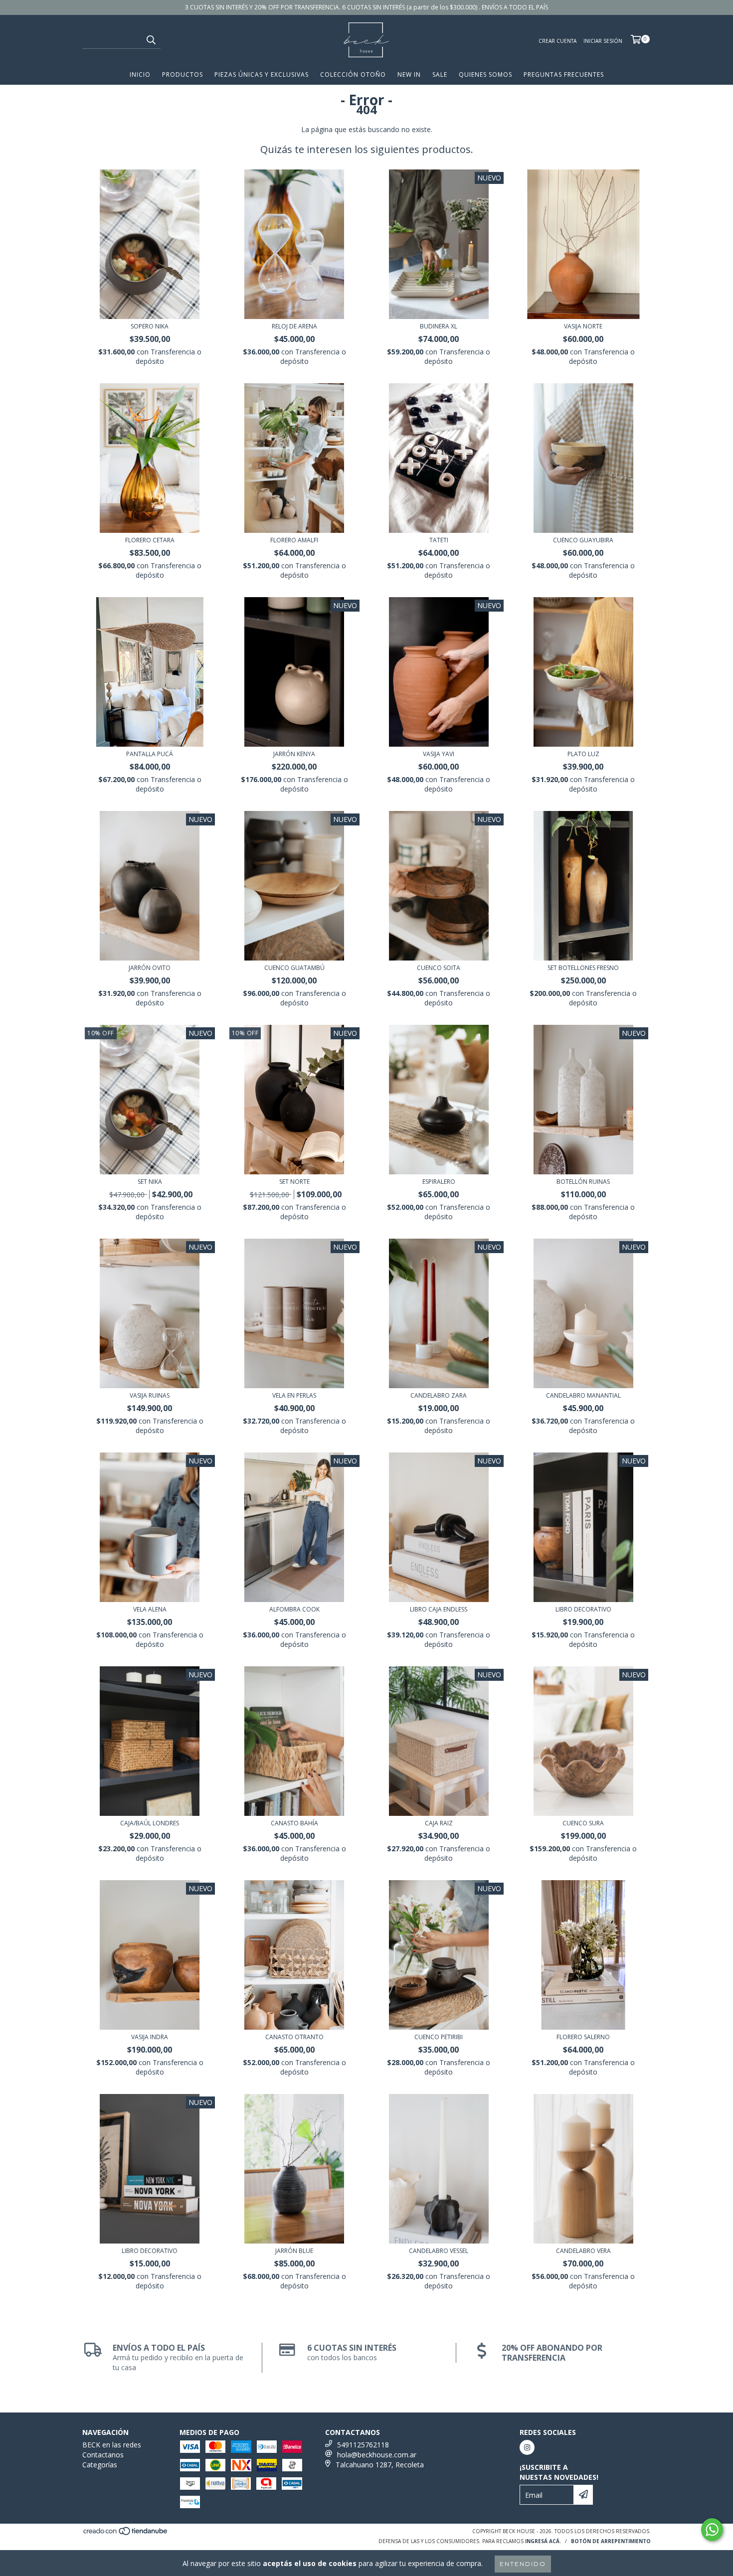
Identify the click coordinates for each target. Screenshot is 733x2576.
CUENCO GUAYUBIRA (583, 540)
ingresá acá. (543, 2541)
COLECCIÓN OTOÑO (353, 75)
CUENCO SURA (583, 1823)
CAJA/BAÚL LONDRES (150, 1823)
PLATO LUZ (583, 754)
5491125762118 (363, 2445)
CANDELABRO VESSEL (439, 2251)
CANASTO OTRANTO (294, 2037)
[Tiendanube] (126, 2534)
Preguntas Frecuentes (564, 75)
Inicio (140, 75)
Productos (183, 75)
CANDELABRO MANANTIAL (583, 1395)
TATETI (439, 540)
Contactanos (103, 2455)
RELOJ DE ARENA (294, 326)
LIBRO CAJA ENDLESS (439, 1609)
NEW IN (409, 75)
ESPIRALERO (439, 1182)
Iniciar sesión (603, 41)
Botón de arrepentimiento (611, 2541)
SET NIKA (150, 1182)
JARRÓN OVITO (150, 968)
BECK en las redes (112, 2445)
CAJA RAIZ (439, 1823)
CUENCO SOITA (439, 968)
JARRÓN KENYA (294, 754)
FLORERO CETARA (150, 540)
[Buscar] (151, 40)
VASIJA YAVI (439, 754)
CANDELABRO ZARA (439, 1395)
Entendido (523, 2564)
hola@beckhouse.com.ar (377, 2455)
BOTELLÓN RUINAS (583, 1182)
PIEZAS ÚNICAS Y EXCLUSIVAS (262, 75)
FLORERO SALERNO (583, 2037)
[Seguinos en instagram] (527, 2447)
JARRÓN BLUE (294, 2251)
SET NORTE (294, 1182)
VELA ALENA (150, 1609)
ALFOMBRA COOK (294, 1609)
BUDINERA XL (439, 326)
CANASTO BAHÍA (294, 1823)
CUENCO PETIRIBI (439, 2037)
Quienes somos (485, 75)
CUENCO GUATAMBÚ (294, 968)
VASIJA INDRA (150, 2037)
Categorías (100, 2465)
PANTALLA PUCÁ (150, 754)
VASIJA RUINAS (150, 1395)
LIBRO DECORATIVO (583, 1609)
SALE (440, 75)
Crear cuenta (557, 41)
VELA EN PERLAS (294, 1395)
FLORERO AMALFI (294, 540)
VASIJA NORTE (583, 326)
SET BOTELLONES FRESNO (583, 968)
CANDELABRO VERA (583, 2251)
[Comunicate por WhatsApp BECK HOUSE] (712, 2530)
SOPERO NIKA (150, 326)
